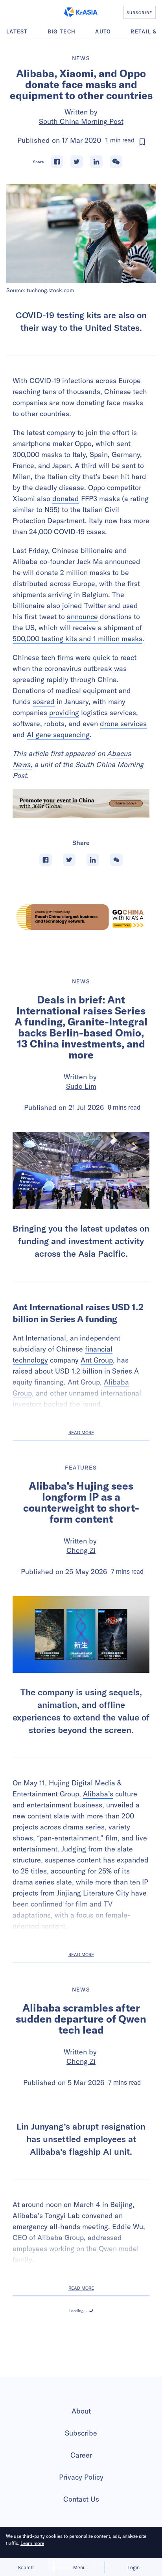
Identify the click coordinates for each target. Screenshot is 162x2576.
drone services (123, 724)
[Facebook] (57, 162)
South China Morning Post (81, 121)
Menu (79, 2567)
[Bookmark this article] (142, 142)
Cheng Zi (81, 1550)
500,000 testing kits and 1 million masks (77, 639)
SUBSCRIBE (139, 13)
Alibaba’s (98, 1794)
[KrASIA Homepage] (81, 12)
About (81, 2488)
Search (26, 2567)
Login (133, 2567)
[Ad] (81, 917)
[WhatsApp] (116, 162)
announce (82, 617)
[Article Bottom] (81, 804)
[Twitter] (77, 162)
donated (66, 499)
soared (44, 702)
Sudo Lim (81, 1086)
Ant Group (97, 1360)
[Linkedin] (96, 162)
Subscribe (81, 2510)
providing (64, 713)
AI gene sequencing (58, 735)
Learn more (32, 2543)
